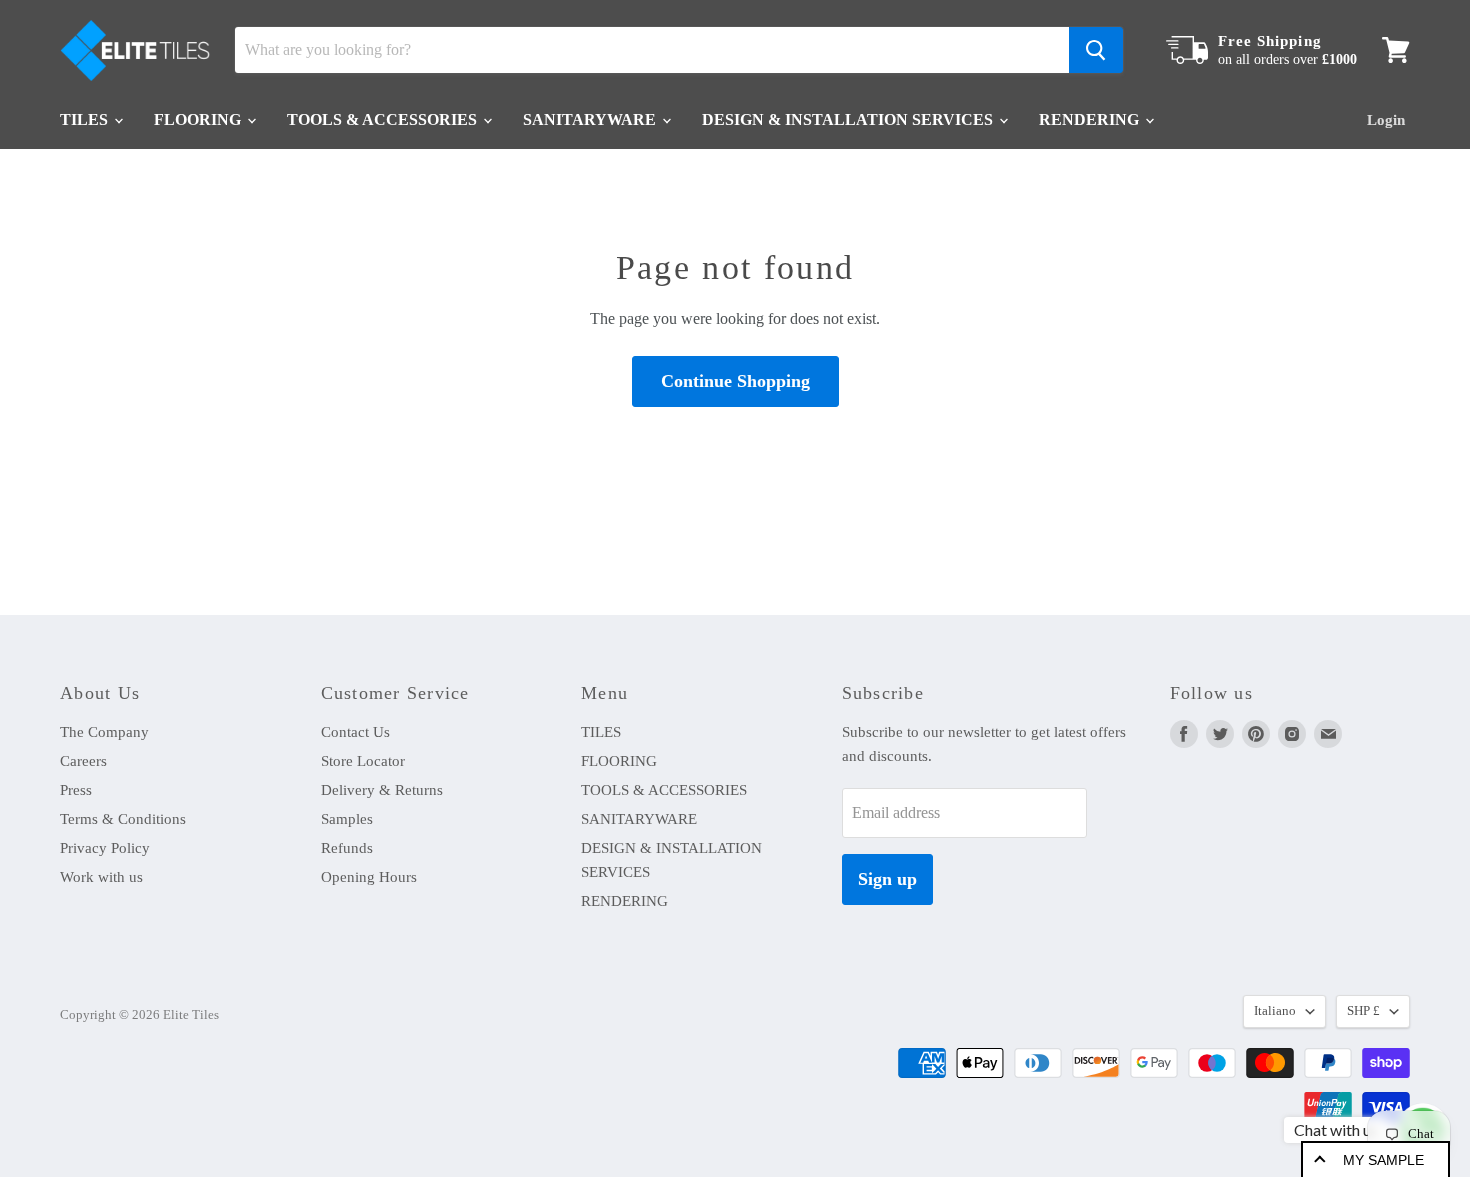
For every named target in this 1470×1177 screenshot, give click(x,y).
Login (1386, 120)
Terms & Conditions (123, 819)
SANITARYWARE (591, 119)
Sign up (887, 879)
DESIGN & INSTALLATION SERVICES (849, 119)
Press (76, 790)
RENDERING (1091, 119)
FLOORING (199, 119)
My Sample (1383, 1160)
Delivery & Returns (382, 790)
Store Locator (363, 761)
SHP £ (1363, 1010)
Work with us (101, 877)
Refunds (347, 848)
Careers (83, 761)
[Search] (1096, 50)
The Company (104, 732)
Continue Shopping (735, 381)
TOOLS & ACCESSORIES (384, 119)
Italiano (1275, 1010)
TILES (86, 119)
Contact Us (355, 732)
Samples (347, 819)
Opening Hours (369, 877)
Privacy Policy (105, 848)
